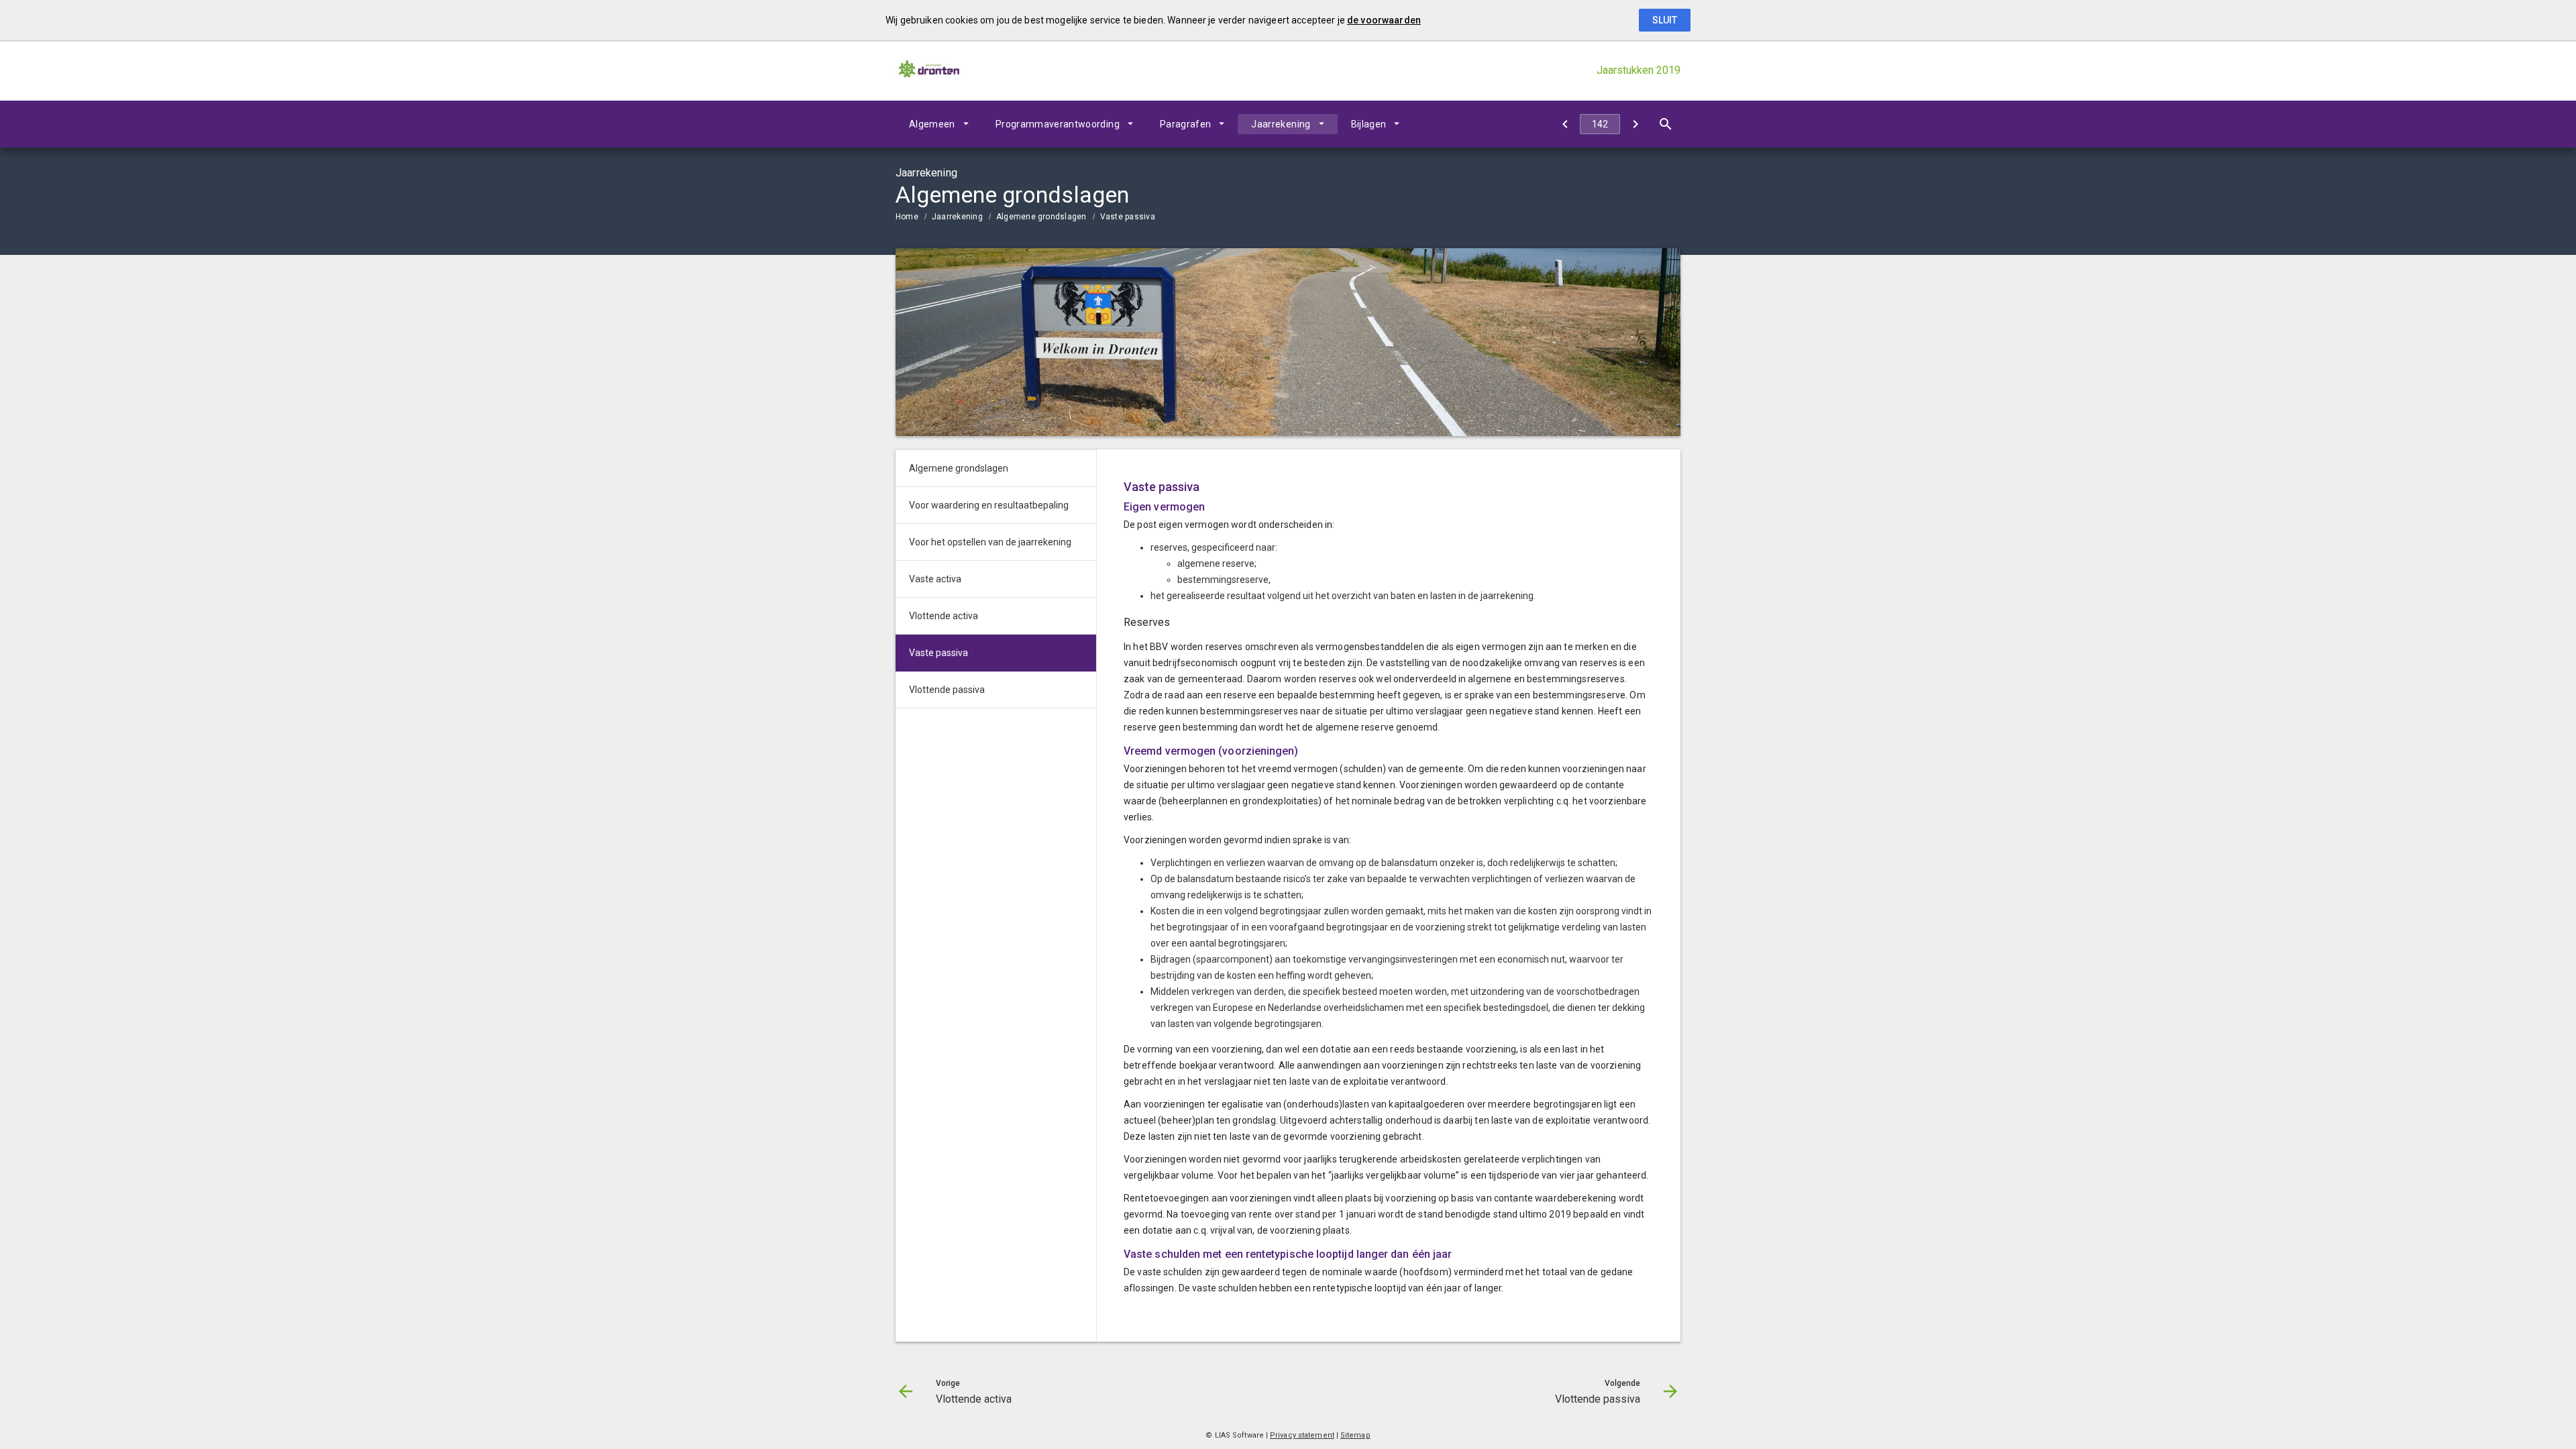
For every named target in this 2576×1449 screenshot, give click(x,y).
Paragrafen (1186, 124)
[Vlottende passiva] (1635, 124)
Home (907, 217)
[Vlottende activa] (1565, 124)
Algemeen (932, 124)
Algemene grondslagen (1041, 217)
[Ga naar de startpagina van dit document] (929, 70)
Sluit (1665, 20)
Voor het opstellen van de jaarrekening (990, 542)
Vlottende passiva (947, 690)
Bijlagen (1369, 124)
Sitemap (1355, 1435)
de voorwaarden (1384, 20)
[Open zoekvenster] (1665, 124)
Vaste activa (935, 579)
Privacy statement (1302, 1435)
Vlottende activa (944, 616)
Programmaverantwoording (1058, 124)
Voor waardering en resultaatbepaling (989, 505)
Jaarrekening (1281, 124)
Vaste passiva (1128, 217)
